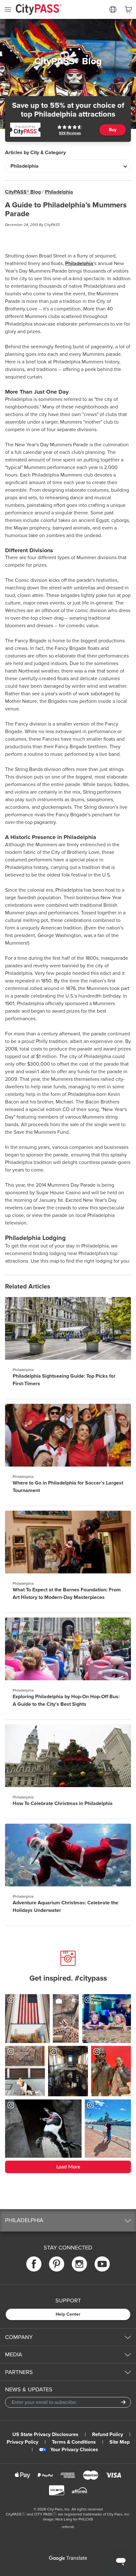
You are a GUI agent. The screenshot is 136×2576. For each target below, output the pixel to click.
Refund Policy (108, 2434)
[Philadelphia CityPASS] (25, 130)
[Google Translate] (68, 2558)
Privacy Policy (22, 2442)
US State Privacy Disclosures (45, 2434)
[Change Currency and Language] (113, 9)
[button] (68, 2220)
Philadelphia (59, 192)
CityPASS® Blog (23, 192)
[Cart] (128, 9)
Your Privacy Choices (74, 2450)
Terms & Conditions (74, 2442)
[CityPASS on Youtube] (102, 2264)
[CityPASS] (39, 10)
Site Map (120, 2442)
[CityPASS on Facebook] (34, 2264)
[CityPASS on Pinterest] (57, 2264)
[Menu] (8, 9)
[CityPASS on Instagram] (79, 2264)
